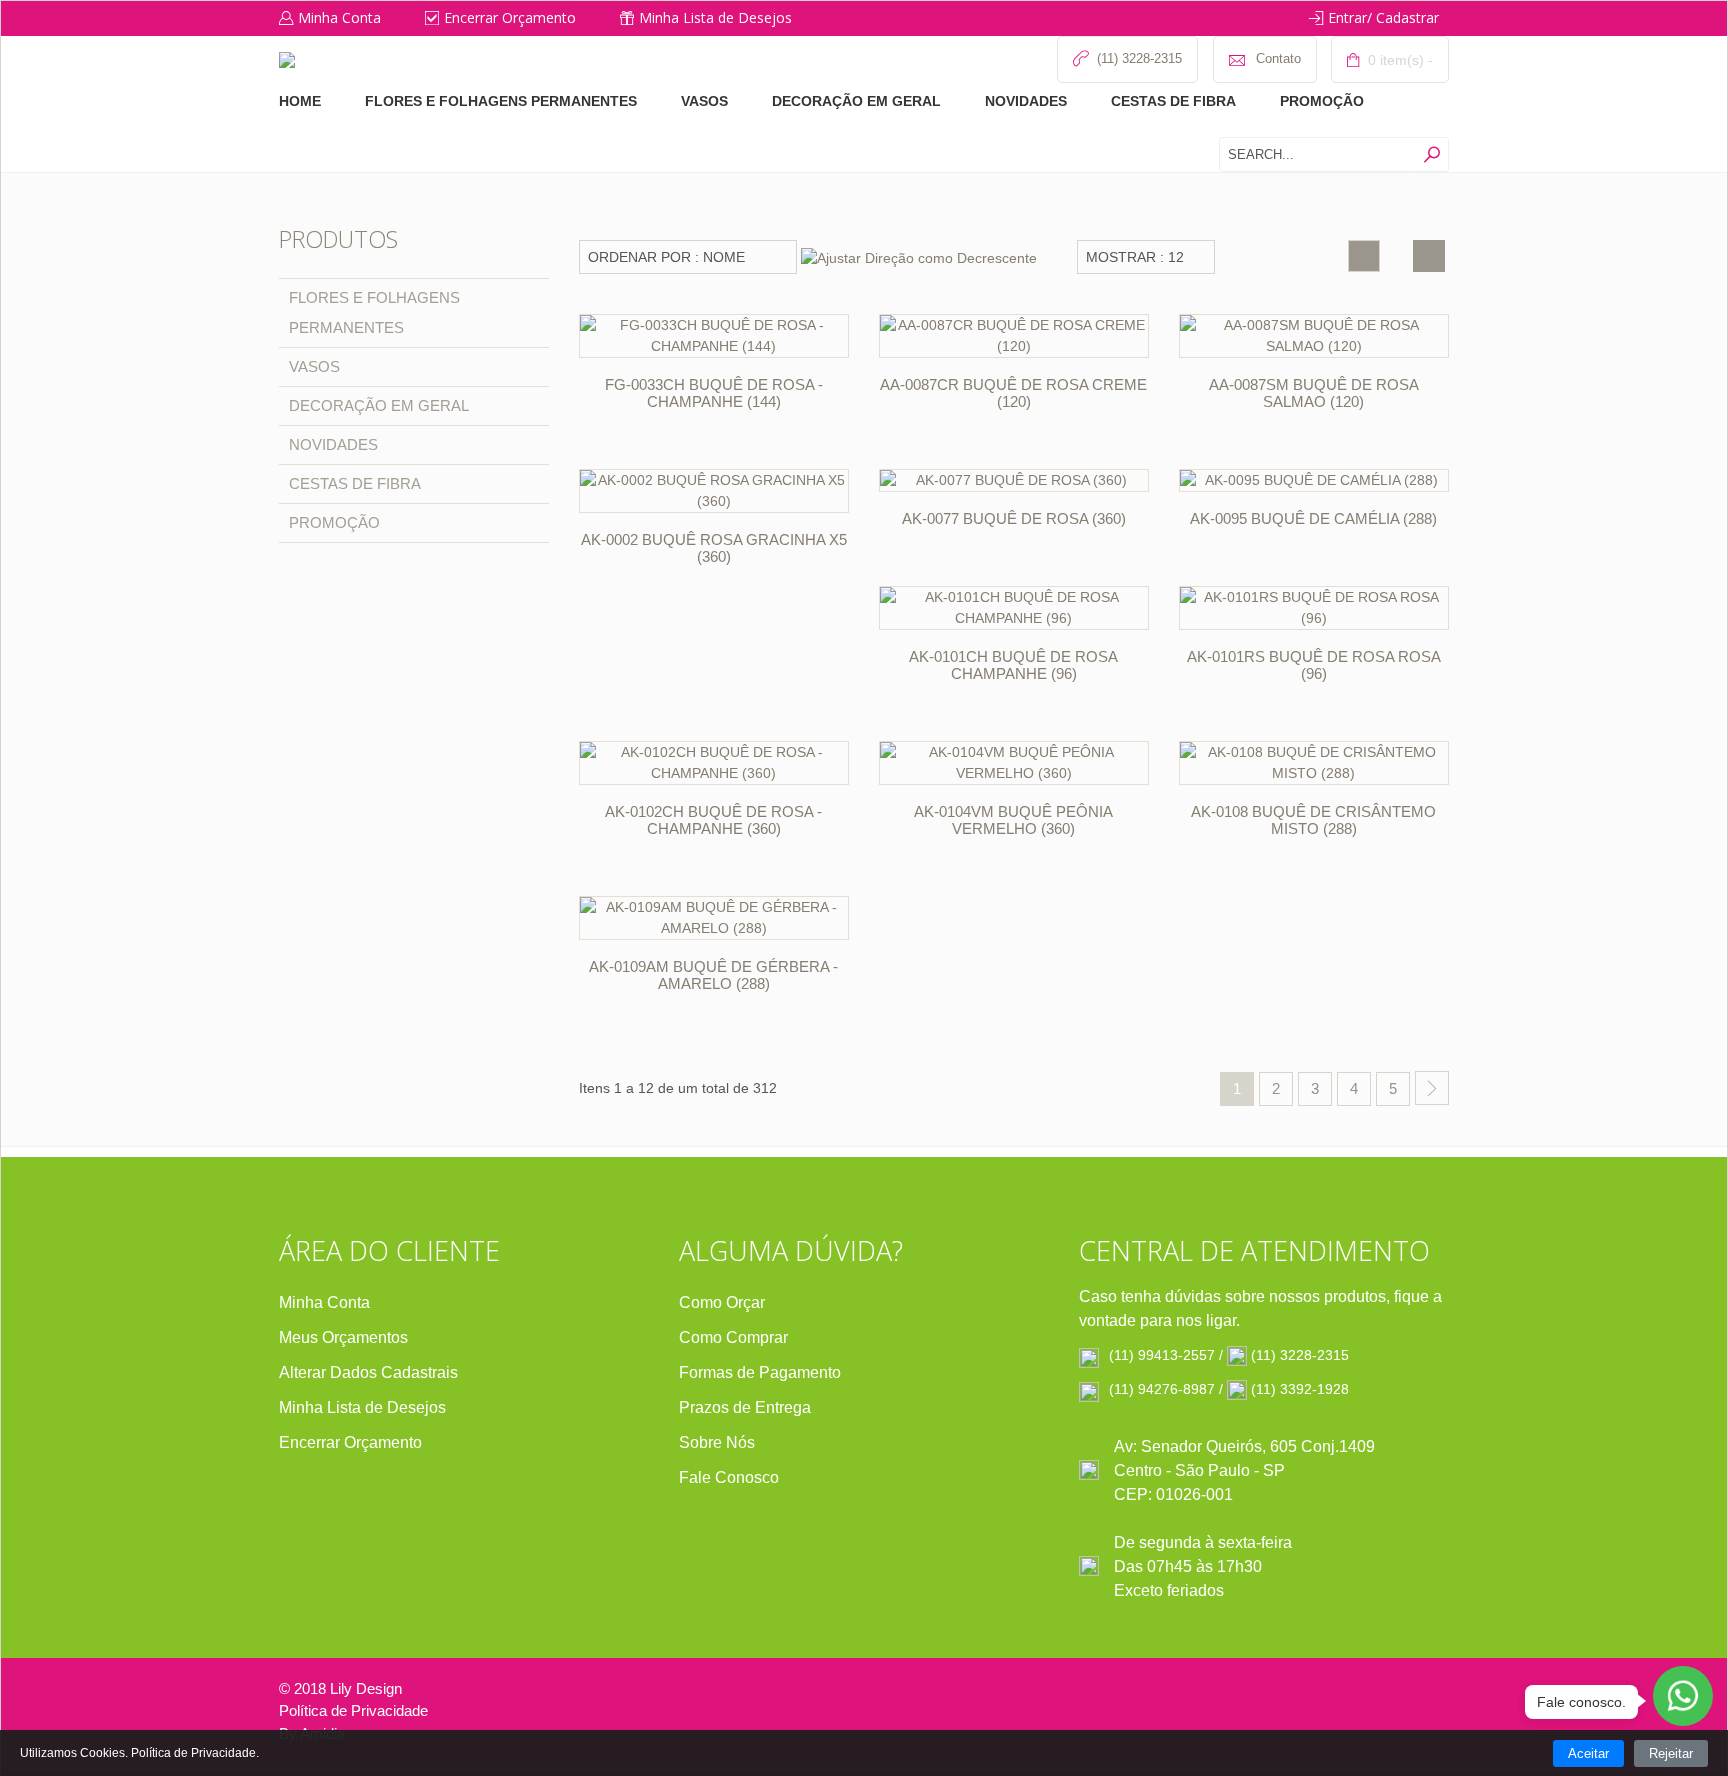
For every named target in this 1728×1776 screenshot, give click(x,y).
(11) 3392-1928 (1300, 1389)
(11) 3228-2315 (1300, 1355)
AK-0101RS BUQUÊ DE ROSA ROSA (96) (1314, 665)
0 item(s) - (1398, 60)
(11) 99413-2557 (1162, 1355)
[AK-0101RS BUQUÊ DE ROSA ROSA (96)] (1314, 608)
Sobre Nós (717, 1442)
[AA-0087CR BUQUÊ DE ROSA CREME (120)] (1014, 336)
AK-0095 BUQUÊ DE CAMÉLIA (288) (1313, 518)
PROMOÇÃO (1322, 101)
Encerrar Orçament (346, 1442)
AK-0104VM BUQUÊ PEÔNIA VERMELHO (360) (1013, 820)
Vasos (704, 101)
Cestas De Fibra (1173, 101)
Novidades (1026, 101)
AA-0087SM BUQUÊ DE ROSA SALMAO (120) (1314, 393)
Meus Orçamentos (343, 1337)
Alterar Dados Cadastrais (368, 1372)
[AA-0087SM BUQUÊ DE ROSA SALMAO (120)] (1314, 336)
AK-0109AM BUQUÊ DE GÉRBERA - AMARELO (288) (713, 975)
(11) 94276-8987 (1162, 1389)
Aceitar (1588, 1753)
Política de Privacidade (353, 1710)
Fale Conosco (729, 1477)
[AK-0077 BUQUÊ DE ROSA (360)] (1014, 480)
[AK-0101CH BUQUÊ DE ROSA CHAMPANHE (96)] (1014, 608)
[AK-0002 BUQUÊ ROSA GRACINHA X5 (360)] (714, 491)
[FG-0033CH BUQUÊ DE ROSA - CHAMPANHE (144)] (714, 336)
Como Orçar (722, 1302)
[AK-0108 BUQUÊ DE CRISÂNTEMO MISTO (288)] (1314, 763)
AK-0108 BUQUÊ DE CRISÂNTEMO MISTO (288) (1313, 820)
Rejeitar (1671, 1753)
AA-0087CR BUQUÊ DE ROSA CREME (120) (1013, 393)
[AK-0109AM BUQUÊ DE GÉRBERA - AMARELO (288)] (714, 918)
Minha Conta (339, 17)
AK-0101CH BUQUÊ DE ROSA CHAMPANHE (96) (1013, 665)
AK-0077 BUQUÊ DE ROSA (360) (1014, 518)
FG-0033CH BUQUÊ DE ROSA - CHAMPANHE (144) (714, 393)
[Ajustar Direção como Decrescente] (919, 257)
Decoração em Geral (856, 101)
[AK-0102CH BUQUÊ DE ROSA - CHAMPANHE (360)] (714, 763)
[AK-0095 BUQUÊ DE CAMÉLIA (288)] (1314, 480)
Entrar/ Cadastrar (1383, 17)
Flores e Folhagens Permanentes (501, 101)
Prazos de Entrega (745, 1407)
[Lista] (1429, 256)
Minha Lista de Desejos (715, 17)
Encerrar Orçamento (510, 17)
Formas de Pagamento (760, 1372)
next (1432, 1088)
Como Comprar (733, 1337)
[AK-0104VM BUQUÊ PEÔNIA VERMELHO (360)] (1014, 763)
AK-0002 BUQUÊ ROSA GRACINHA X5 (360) (714, 548)
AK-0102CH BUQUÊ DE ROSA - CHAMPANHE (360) (713, 820)
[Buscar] (1431, 154)
